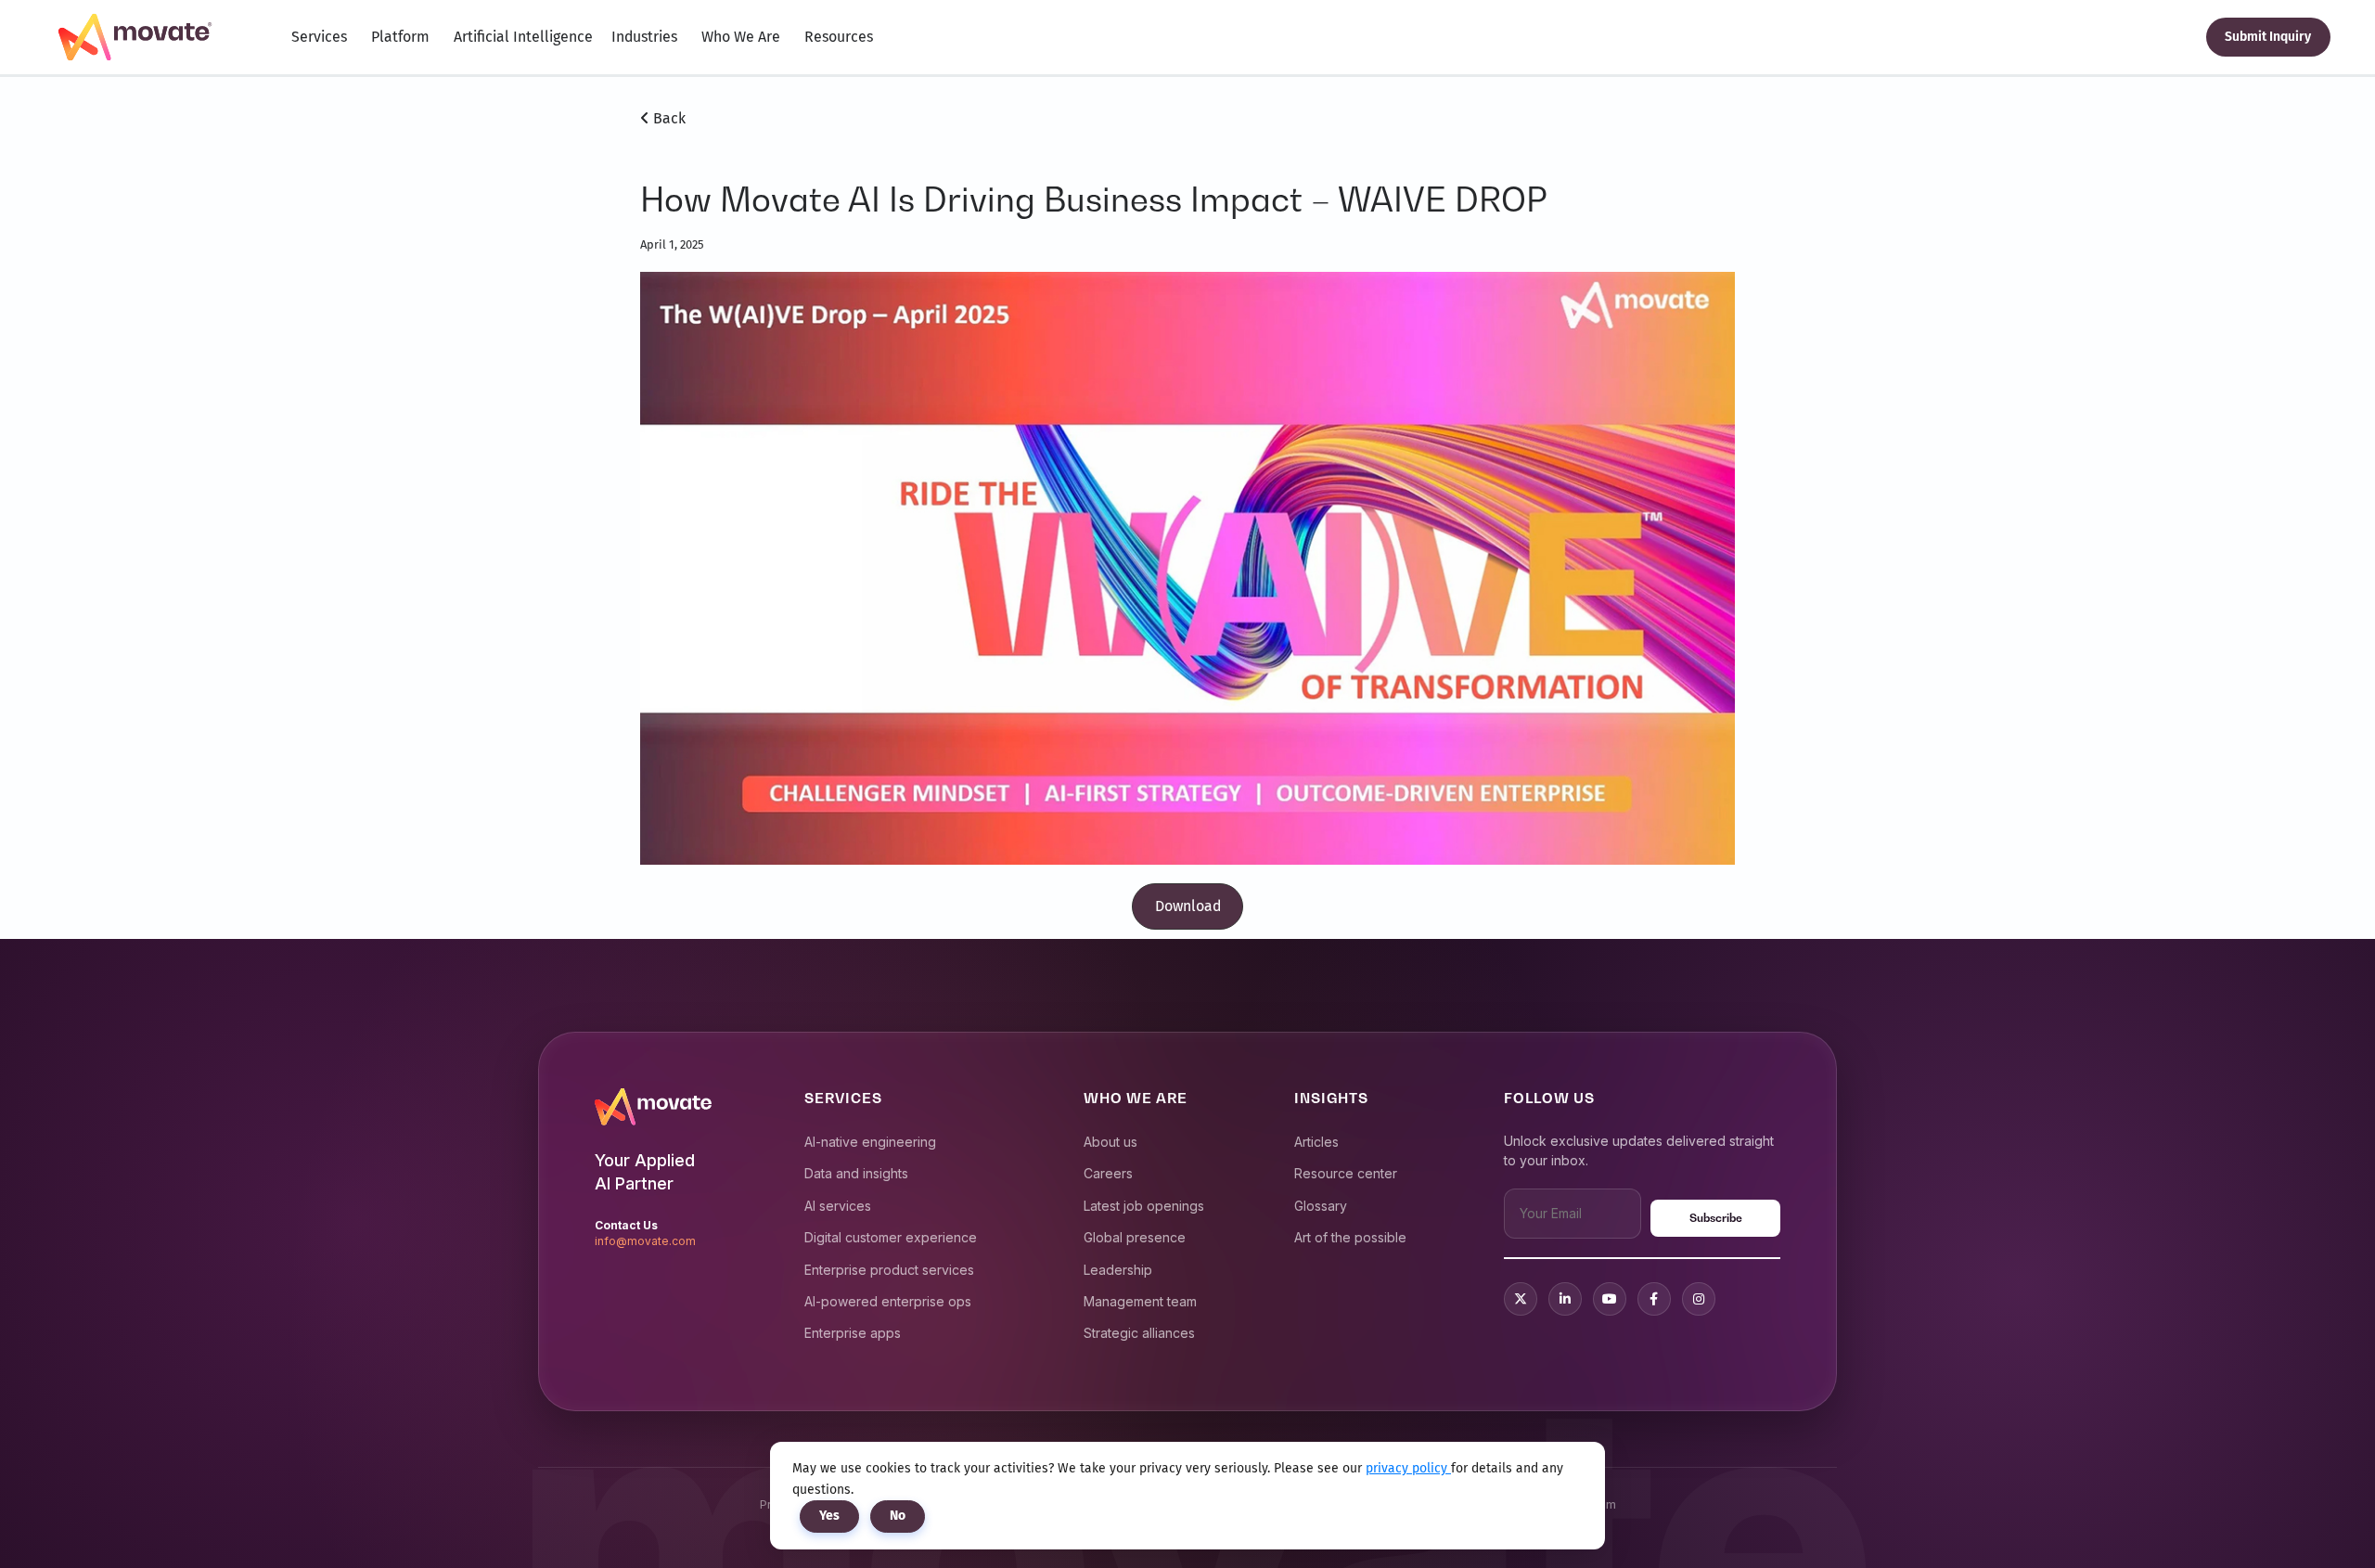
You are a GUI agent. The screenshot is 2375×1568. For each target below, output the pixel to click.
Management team (1140, 1301)
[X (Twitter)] (1521, 1299)
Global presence (1135, 1237)
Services (319, 37)
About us (1110, 1142)
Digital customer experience (891, 1237)
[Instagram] (1699, 1299)
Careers (1108, 1173)
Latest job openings (1144, 1206)
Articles (1316, 1142)
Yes (829, 1516)
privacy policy (1408, 1468)
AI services (838, 1206)
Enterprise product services (889, 1270)
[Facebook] (1654, 1299)
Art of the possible (1350, 1237)
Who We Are (741, 37)
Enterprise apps (853, 1333)
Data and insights (856, 1173)
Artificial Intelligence (523, 37)
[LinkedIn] (1565, 1299)
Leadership (1118, 1270)
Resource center (1346, 1173)
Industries (644, 37)
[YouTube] (1610, 1299)
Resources (839, 37)
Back (668, 118)
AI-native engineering (870, 1142)
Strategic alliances (1139, 1333)
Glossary (1321, 1206)
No (898, 1516)
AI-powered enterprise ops (888, 1301)
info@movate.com (645, 1241)
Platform (400, 37)
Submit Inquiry (2268, 37)
